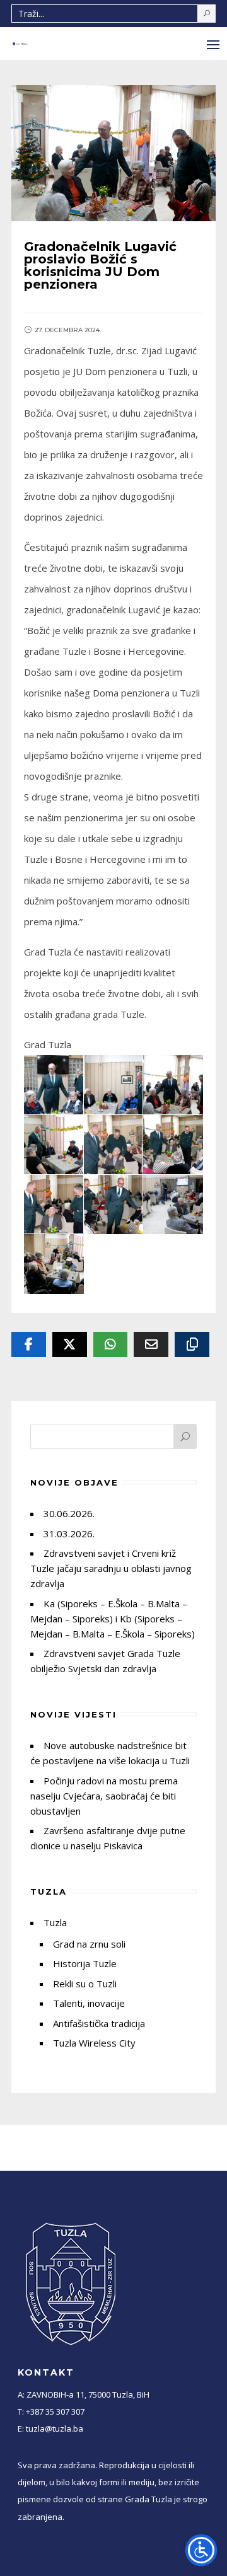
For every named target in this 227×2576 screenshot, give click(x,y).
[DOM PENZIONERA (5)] (114, 1085)
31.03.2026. (69, 1533)
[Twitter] (70, 1344)
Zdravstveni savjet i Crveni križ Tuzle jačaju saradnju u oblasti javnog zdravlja (111, 1568)
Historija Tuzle (85, 1963)
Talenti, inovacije (89, 2003)
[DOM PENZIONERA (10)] (173, 1145)
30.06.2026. (69, 1513)
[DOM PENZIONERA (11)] (54, 1205)
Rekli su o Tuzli (85, 1984)
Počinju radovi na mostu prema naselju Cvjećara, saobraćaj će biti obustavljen (104, 1796)
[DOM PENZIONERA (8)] (54, 1145)
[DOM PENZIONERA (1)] (54, 1264)
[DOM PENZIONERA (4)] (54, 1085)
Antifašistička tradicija (99, 2023)
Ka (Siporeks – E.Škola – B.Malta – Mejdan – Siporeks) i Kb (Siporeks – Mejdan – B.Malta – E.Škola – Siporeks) (113, 1619)
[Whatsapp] (111, 1344)
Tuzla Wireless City (94, 2043)
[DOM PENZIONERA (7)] (173, 1085)
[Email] (151, 1344)
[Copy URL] (192, 1344)
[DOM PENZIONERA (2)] (173, 1205)
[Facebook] (29, 1344)
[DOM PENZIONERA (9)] (114, 1145)
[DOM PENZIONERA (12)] (114, 1205)
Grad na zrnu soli (89, 1944)
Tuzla (55, 1922)
